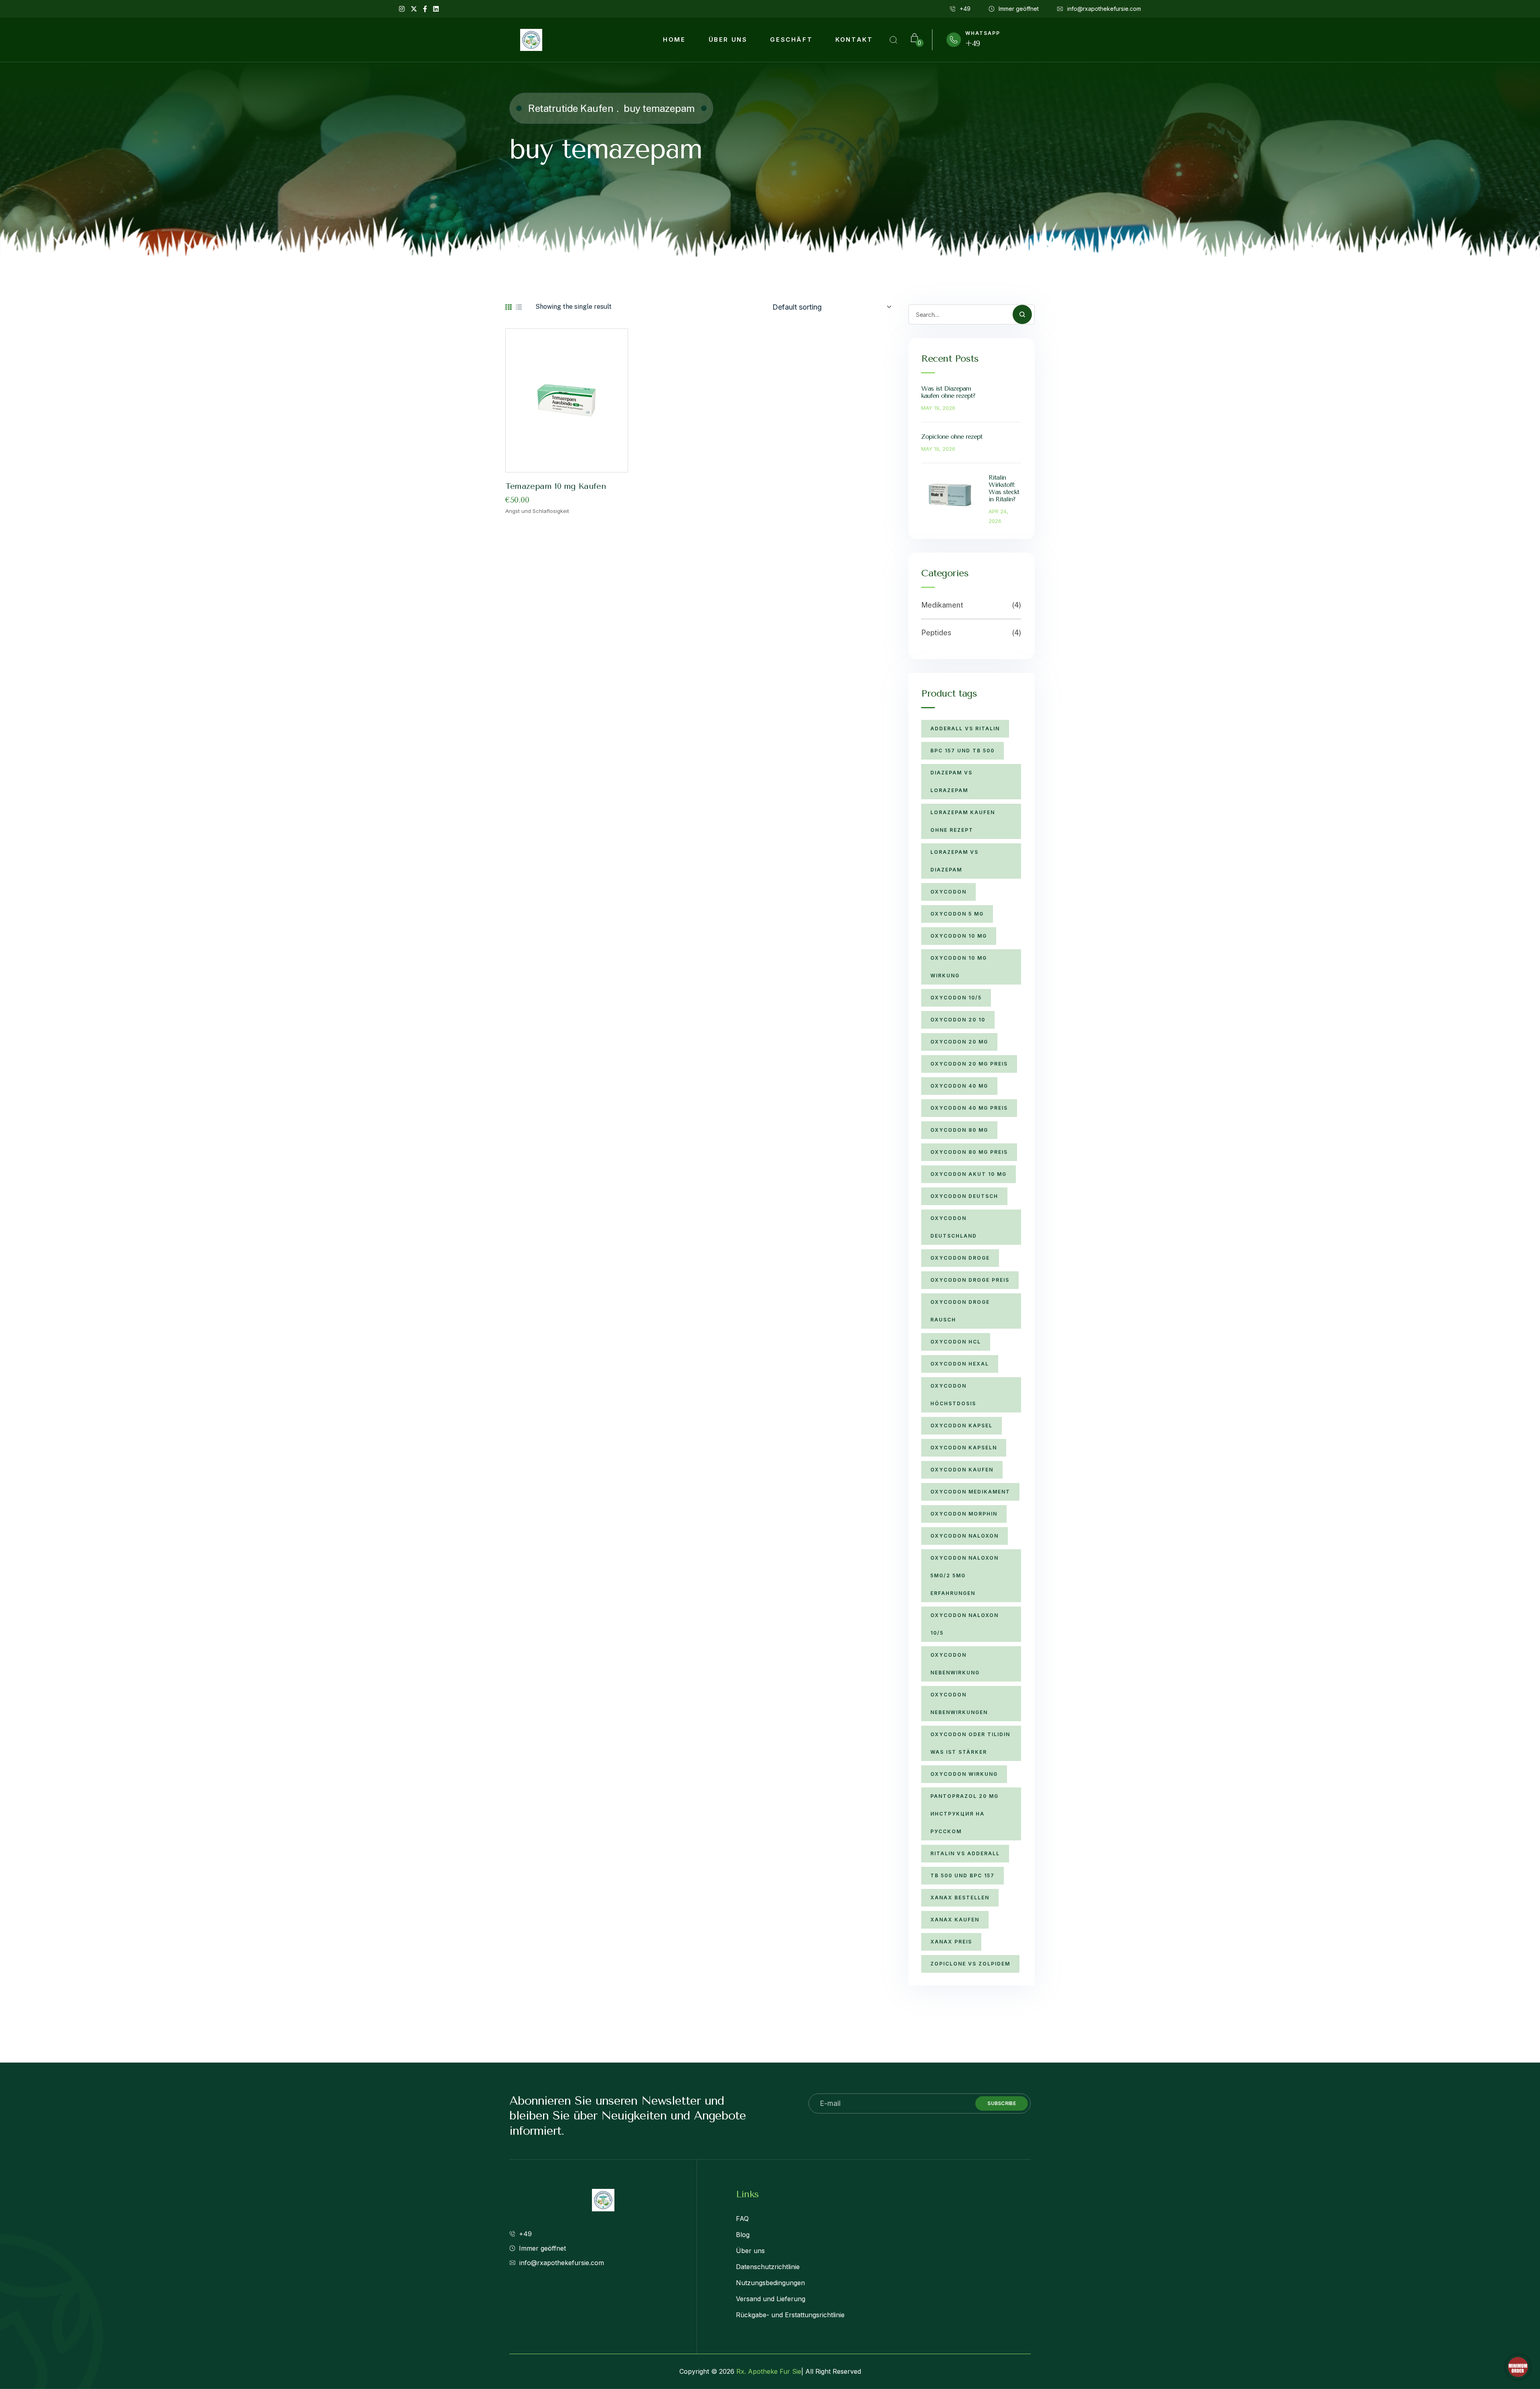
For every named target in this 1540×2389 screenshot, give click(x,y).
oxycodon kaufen (962, 1470)
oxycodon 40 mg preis (969, 1108)
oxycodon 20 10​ (958, 1020)
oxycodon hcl (956, 1342)
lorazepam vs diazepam (954, 861)
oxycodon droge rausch (960, 1311)
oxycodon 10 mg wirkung (959, 967)
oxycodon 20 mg (959, 1042)
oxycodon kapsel (961, 1425)
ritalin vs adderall (965, 1853)
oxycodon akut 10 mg (969, 1174)
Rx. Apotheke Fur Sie (769, 2371)
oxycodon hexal (960, 1364)
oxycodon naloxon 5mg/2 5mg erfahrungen (965, 1575)
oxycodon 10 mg (959, 936)
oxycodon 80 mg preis (969, 1152)
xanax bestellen (960, 1898)
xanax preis (951, 1942)
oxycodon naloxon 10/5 (965, 1624)
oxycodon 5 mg (957, 914)
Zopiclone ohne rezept (952, 437)
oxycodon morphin (964, 1514)
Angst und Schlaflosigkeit (537, 511)
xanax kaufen (955, 1920)
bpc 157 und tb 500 (962, 751)
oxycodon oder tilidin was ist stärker (970, 1743)
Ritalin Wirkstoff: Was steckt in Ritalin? (1004, 488)
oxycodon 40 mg (959, 1086)
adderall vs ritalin (965, 728)
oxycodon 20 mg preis (969, 1064)
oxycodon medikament (970, 1492)
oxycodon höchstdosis (953, 1395)
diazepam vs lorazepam (951, 781)
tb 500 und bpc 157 (962, 1875)
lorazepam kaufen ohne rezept (963, 821)
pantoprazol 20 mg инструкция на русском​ (965, 1814)
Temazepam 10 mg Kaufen (556, 486)
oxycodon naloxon (965, 1536)
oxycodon (948, 892)
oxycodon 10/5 (956, 998)
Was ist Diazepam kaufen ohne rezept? (948, 392)
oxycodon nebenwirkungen (959, 1703)
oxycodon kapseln (964, 1448)
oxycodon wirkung (964, 1774)
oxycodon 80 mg (959, 1130)
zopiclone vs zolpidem (970, 1964)
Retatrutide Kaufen (571, 108)
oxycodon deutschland (954, 1227)
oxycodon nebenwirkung (955, 1664)
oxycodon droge (960, 1258)
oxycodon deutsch (964, 1196)
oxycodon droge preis (970, 1280)
